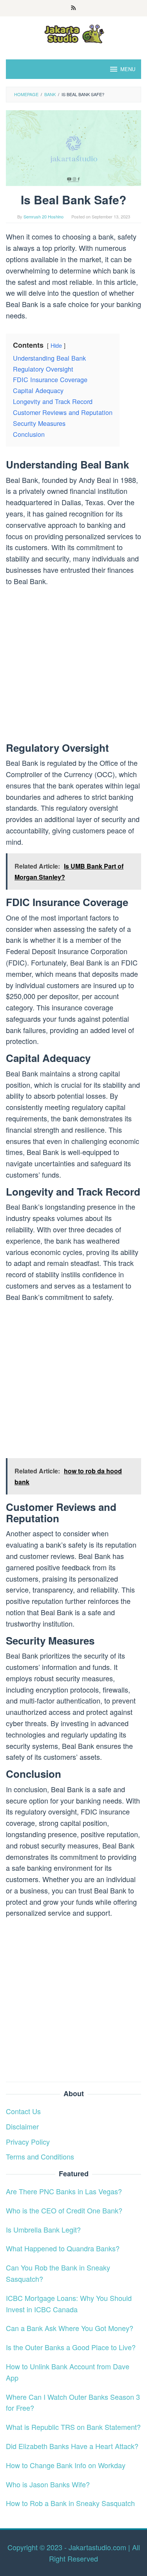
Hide (56, 345)
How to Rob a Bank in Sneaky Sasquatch (70, 2503)
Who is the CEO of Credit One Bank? (64, 2210)
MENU (128, 69)
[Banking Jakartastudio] (73, 33)
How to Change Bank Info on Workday (66, 2465)
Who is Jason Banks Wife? (48, 2484)
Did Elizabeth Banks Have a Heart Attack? (72, 2446)
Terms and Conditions (40, 2156)
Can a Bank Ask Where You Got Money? (70, 2328)
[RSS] (73, 8)
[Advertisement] (73, 666)
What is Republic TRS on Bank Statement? (73, 2427)
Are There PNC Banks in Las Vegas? (64, 2191)
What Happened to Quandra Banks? (63, 2248)
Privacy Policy (28, 2142)
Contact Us (23, 2111)
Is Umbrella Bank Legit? (43, 2229)
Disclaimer (22, 2126)
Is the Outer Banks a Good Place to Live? (71, 2347)
